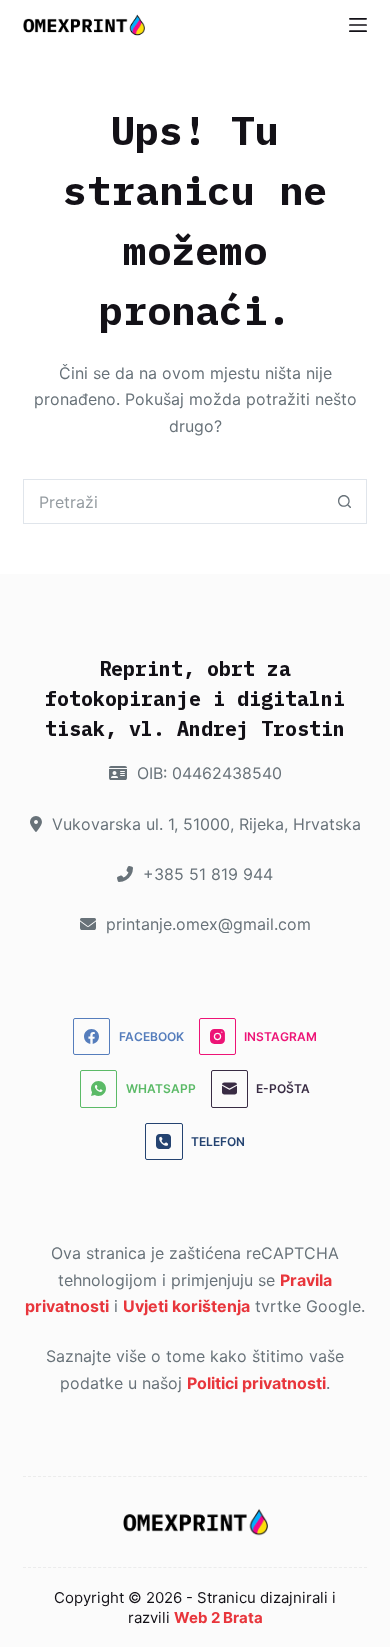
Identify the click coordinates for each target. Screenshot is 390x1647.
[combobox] (173, 501)
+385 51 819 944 (205, 874)
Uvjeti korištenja (186, 1306)
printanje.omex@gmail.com (206, 924)
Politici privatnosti (256, 1383)
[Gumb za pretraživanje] (344, 501)
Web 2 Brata (218, 1617)
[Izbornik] (358, 25)
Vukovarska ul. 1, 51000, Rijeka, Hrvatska (204, 824)
